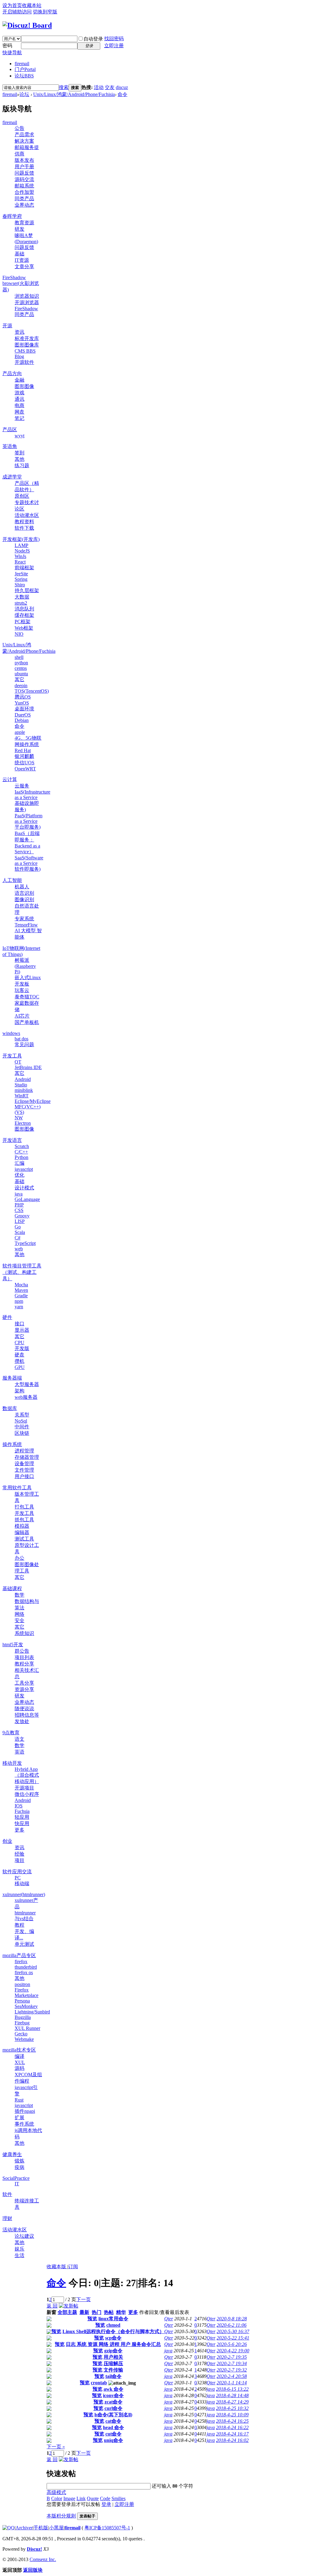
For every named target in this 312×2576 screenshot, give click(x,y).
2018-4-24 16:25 (232, 2421)
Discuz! (34, 2549)
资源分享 (24, 1689)
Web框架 (24, 628)
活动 (99, 87)
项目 (19, 1860)
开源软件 (24, 362)
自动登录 (93, 39)
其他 (19, 459)
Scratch (22, 1146)
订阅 (73, 2267)
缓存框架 (24, 615)
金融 (19, 380)
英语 (19, 1752)
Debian (22, 720)
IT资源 (22, 260)
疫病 (19, 2167)
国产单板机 (27, 1022)
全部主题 (67, 2312)
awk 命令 (113, 2389)
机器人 (22, 887)
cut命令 (113, 2434)
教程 (19, 1925)
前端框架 (24, 568)
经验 (19, 1854)
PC (18, 1878)
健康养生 (12, 2154)
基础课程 (12, 1588)
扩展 (19, 2118)
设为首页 (12, 5)
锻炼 (19, 2161)
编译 (19, 2056)
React (20, 562)
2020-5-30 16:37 (233, 2331)
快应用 (22, 1823)
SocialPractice (16, 2178)
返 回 (52, 2306)
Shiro (20, 585)
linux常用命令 (113, 2319)
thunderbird (26, 1967)
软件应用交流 (17, 1872)
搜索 (64, 87)
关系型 (22, 1415)
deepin (21, 686)
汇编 (19, 1163)
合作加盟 (24, 192)
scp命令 (113, 2338)
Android (23, 1800)
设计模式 (24, 1188)
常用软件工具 (17, 1488)
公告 (19, 128)
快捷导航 (12, 53)
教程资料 (24, 522)
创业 (7, 1841)
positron (22, 1984)
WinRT (22, 1096)
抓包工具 (24, 1520)
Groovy (22, 1216)
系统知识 (24, 1633)
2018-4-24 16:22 (232, 2427)
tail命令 (113, 2376)
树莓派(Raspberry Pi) (25, 966)
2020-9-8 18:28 (232, 2319)
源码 (19, 2068)
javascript (24, 1169)
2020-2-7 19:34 (232, 2363)
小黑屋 (56, 2528)
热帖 (109, 2312)
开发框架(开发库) (21, 539)
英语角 (10, 446)
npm (19, 1301)
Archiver (24, 2528)
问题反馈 (24, 173)
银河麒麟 (24, 756)
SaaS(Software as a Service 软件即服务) (29, 863)
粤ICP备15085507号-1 (107, 2528)
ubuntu (21, 674)
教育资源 (24, 223)
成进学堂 (12, 477)
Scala (20, 1232)
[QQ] (9, 2528)
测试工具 (24, 1539)
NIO (19, 634)
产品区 (10, 430)
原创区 (22, 496)
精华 (121, 2312)
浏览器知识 (27, 296)
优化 (19, 1175)
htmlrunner (25, 1913)
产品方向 (12, 373)
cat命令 (113, 2421)
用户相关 (113, 2357)
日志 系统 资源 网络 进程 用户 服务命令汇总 (113, 2344)
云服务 (22, 786)
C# (18, 1238)
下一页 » (56, 2447)
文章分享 (24, 266)
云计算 (10, 779)
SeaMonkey (26, 2006)
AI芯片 (22, 1016)
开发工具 (12, 1056)
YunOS (22, 703)
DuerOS (23, 715)
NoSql (21, 1421)
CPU (19, 1343)
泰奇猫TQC (27, 997)
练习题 (22, 465)
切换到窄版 (45, 12)
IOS (19, 1806)
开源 (7, 326)
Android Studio (23, 1082)
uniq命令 (113, 2440)
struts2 (21, 603)
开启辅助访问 (17, 12)
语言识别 (24, 893)
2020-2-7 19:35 (232, 2357)
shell (19, 657)
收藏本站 (32, 5)
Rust (19, 2100)
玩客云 (22, 990)
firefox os (24, 1972)
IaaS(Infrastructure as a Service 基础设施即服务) (32, 801)
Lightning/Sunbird (32, 2012)
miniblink (24, 1090)
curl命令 (113, 2408)
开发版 (22, 1348)
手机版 (41, 2528)
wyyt (19, 436)
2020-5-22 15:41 (233, 2338)
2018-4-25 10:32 (232, 2408)
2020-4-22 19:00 (233, 2351)
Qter (169, 2319)
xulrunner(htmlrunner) (24, 1894)
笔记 (19, 418)
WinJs (20, 556)
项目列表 (24, 1657)
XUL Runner (27, 2028)
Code (105, 2498)
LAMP (21, 545)
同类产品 (24, 199)
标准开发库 (27, 338)
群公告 (22, 1651)
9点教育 (11, 1733)
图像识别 (24, 899)
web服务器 (26, 1397)
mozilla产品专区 (19, 1955)
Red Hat (23, 750)
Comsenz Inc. (43, 2559)
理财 (7, 2218)
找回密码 (114, 39)
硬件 (7, 1317)
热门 (97, 2312)
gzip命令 (113, 2351)
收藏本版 (57, 2267)
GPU (20, 1367)
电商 (19, 405)
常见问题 (24, 1045)
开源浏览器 (27, 302)
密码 (7, 46)
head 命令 (113, 2427)
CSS (19, 1210)
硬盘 (19, 1355)
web (19, 1249)
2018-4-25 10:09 (232, 2415)
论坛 (24, 76)
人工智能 (12, 880)
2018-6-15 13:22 (232, 2389)
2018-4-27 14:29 (232, 2402)
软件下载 (24, 528)
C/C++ (21, 1152)
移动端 (22, 1883)
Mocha (21, 1285)
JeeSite (21, 574)
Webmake (24, 2039)
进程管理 (24, 1451)
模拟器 (22, 1526)
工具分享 (24, 1683)
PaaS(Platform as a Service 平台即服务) (28, 821)
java (19, 1194)
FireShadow (26, 309)
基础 (19, 254)
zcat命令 (113, 2402)
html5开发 (13, 1645)
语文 (19, 1739)
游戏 (19, 393)
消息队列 (24, 609)
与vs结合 (24, 1919)
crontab (99, 2383)
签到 (19, 453)
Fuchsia (22, 1811)
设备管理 (24, 1464)
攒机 (19, 1361)
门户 (25, 69)
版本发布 (24, 160)
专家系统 (24, 919)
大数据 (22, 597)
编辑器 (22, 1532)
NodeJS (22, 551)
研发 (19, 229)
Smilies (119, 2498)
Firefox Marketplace (27, 1993)
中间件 (22, 1427)
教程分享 (24, 1664)
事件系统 (24, 2124)
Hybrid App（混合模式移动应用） (27, 1775)
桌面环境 (24, 709)
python (21, 663)
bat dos (21, 1039)
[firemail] (27, 25)
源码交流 (24, 179)
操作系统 (12, 1444)
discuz (122, 87)
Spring (21, 579)
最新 (84, 2312)
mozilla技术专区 (19, 2050)
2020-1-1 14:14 (232, 2383)
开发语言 (12, 1140)
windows (11, 1033)
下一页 (83, 2299)
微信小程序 (27, 1794)
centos (21, 668)
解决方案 (24, 141)
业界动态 (24, 205)
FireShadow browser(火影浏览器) (21, 284)
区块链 (22, 1433)
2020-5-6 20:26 (232, 2344)
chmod (113, 2325)
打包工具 (24, 1507)
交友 (110, 87)
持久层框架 (27, 590)
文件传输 (113, 2370)
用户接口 (24, 1476)
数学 (19, 1595)
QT (18, 1062)
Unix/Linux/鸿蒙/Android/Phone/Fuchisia (74, 94)
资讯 (19, 332)
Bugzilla (23, 2017)
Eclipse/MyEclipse (33, 1101)
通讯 (19, 399)
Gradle (21, 1296)
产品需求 (24, 135)
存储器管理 (27, 1457)
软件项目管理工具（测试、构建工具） (22, 1272)
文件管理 (24, 1470)
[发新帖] (69, 2306)
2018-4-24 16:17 (232, 2434)
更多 (19, 1830)
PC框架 (23, 622)
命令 (122, 94)
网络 (19, 1614)
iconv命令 (113, 2395)
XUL (20, 2062)
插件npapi (25, 2111)
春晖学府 (12, 216)
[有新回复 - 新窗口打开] (49, 2320)
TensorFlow (26, 925)
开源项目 (24, 1788)
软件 (7, 2194)
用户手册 (24, 167)
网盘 (19, 412)
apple (20, 732)
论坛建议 (24, 2236)
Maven (21, 1290)
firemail (22, 64)
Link (81, 2498)
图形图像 (24, 386)
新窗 (51, 2312)
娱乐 (19, 2249)
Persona (22, 2001)
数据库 (10, 1408)
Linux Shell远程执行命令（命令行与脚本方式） (113, 2331)
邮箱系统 (24, 186)
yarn (19, 1307)
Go (18, 1227)
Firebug (22, 2023)
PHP (19, 1205)
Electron (23, 1123)
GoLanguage (27, 1199)
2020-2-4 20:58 (232, 2376)
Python (21, 1157)
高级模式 (56, 2492)
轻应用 (22, 1817)
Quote (93, 2498)
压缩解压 (113, 2363)
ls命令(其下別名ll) (113, 2415)
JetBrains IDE (28, 1067)
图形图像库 (27, 345)
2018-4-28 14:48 (232, 2395)
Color (57, 2498)
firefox (21, 1961)
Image (69, 2498)
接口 (19, 1324)
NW (19, 1118)
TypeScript (25, 1243)
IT (17, 2184)
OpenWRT (25, 769)
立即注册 (114, 46)
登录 (106, 2504)
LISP (20, 1221)
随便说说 (24, 1709)
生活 (19, 2255)
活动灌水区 (27, 515)
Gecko (21, 2034)
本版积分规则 (61, 2516)
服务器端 (12, 1378)
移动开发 (12, 1763)
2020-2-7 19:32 (232, 2370)
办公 (19, 1558)
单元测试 (24, 1944)
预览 (92, 2319)
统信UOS (25, 763)
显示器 (22, 1330)
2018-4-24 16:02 (232, 2440)
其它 (19, 679)
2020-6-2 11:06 (232, 2325)
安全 (19, 1620)
